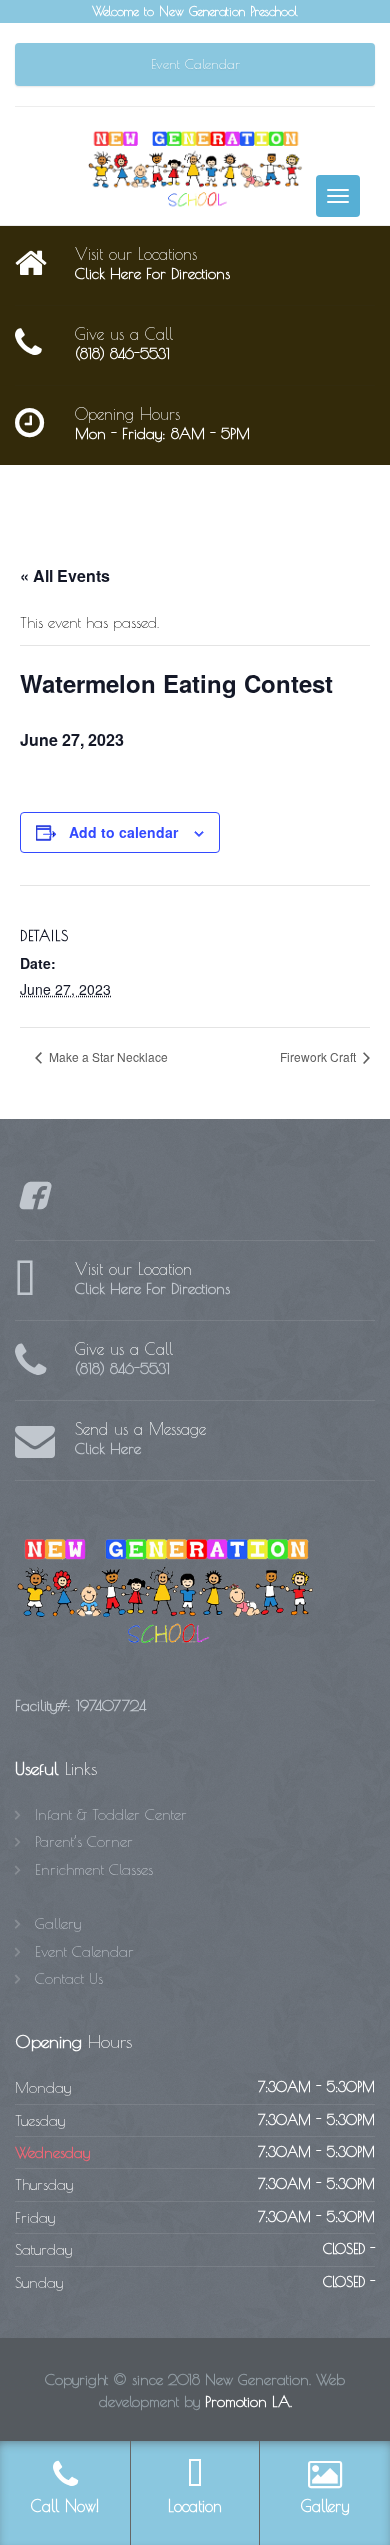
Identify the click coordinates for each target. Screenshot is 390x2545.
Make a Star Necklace (107, 1056)
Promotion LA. (248, 2401)
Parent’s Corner (84, 1841)
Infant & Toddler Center (111, 1814)
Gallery (58, 1923)
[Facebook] (32, 1201)
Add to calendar (123, 832)
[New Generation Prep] (195, 167)
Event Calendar (195, 64)
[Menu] (338, 196)
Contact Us (69, 1978)
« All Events (65, 575)
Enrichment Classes (94, 1869)
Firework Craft (319, 1056)
